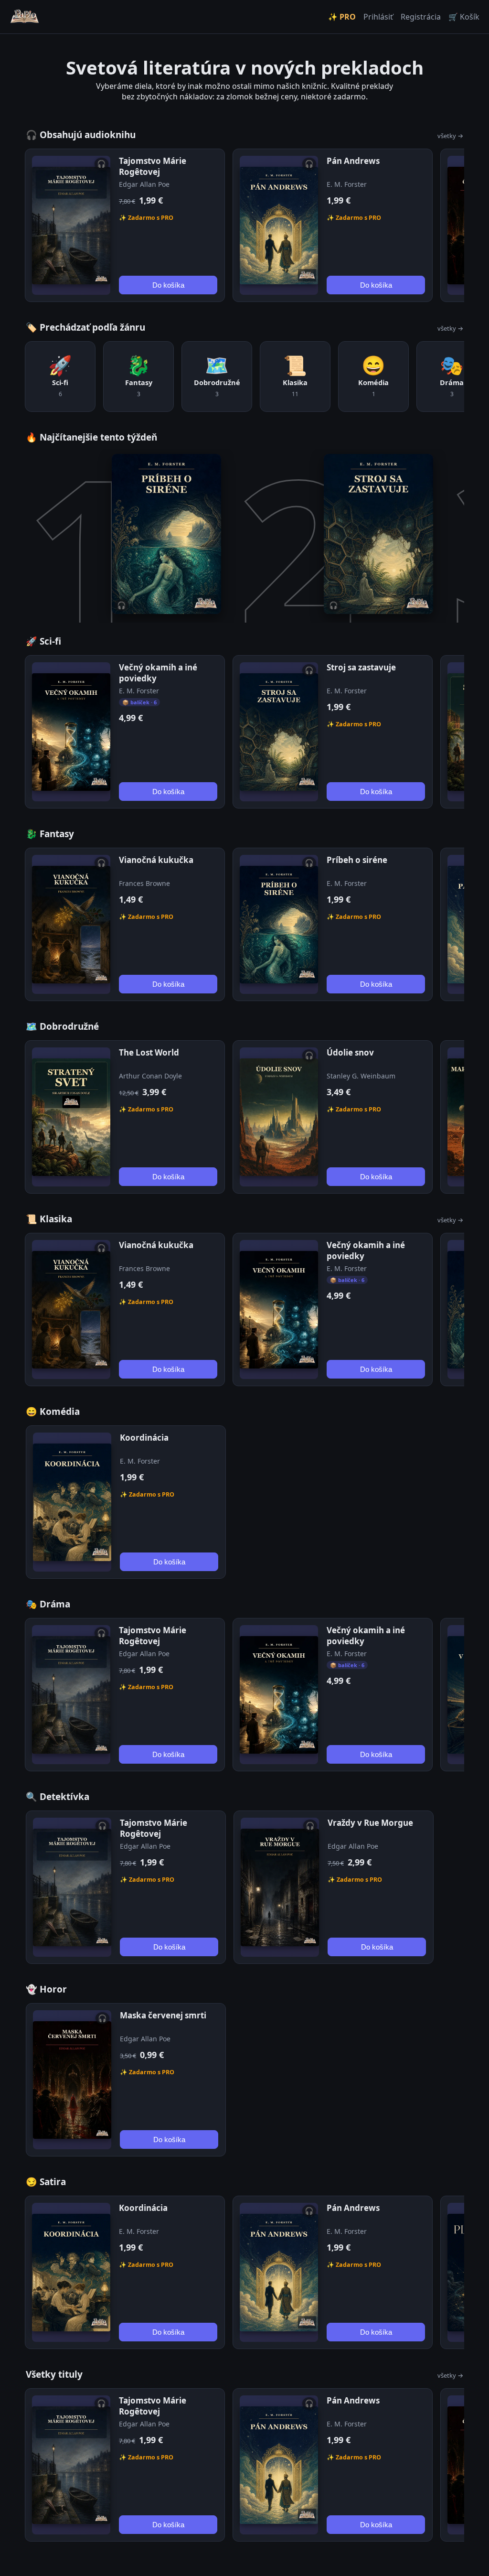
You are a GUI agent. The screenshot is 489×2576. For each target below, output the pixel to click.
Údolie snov (350, 1052)
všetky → (450, 136)
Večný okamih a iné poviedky (158, 673)
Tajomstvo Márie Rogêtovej (153, 166)
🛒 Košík (464, 17)
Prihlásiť (378, 17)
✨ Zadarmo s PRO (146, 218)
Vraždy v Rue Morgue (370, 1823)
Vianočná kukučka (156, 860)
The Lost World (149, 1052)
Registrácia (421, 17)
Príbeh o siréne (357, 860)
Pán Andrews (353, 161)
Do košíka (168, 285)
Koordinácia (144, 1438)
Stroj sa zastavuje (361, 667)
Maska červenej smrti (163, 2015)
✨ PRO (342, 17)
